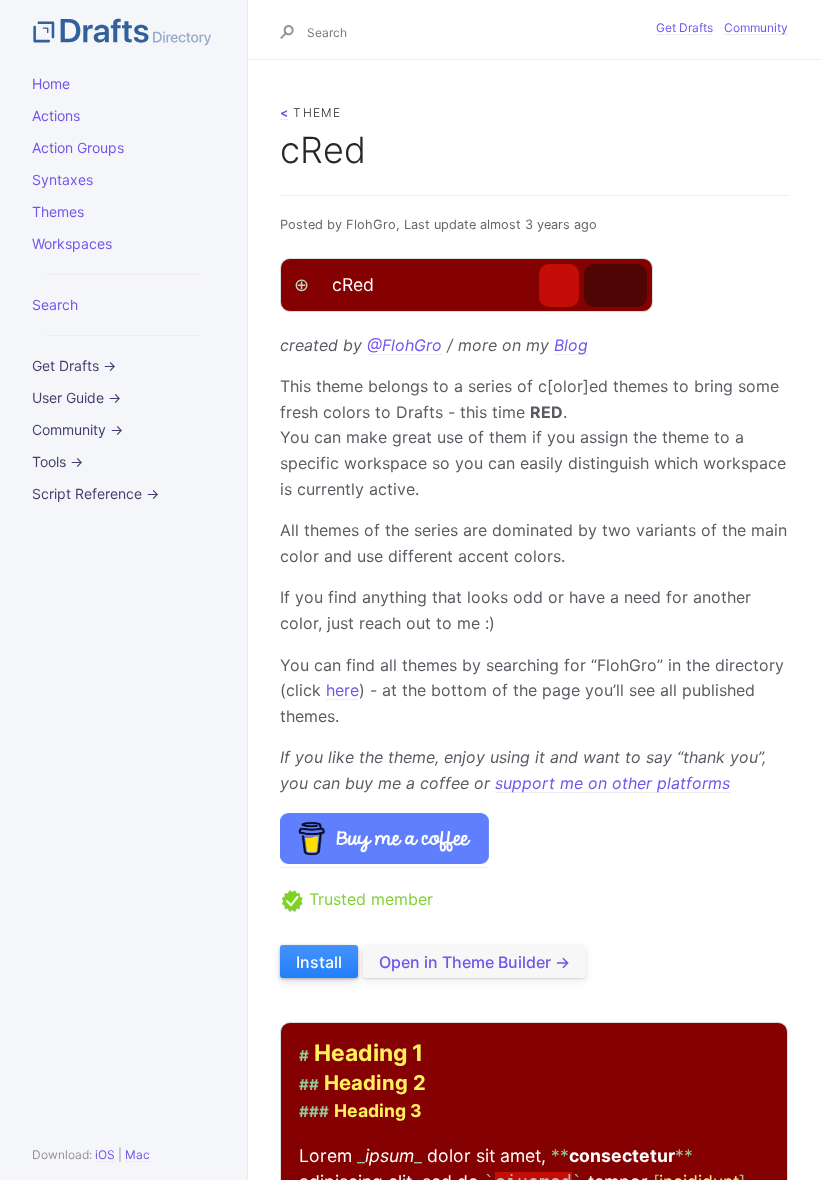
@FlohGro (404, 345)
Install (319, 962)
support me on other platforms (612, 783)
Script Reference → (95, 493)
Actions (56, 115)
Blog (571, 345)
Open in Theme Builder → (474, 962)
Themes (58, 211)
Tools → (57, 461)
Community (756, 27)
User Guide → (76, 397)
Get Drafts (684, 27)
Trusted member (368, 899)
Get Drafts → (74, 365)
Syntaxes (62, 179)
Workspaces (72, 243)
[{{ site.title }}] (123, 30)
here (342, 690)
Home (51, 83)
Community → (77, 429)
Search (55, 304)
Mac (137, 1154)
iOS (105, 1154)
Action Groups (78, 147)
